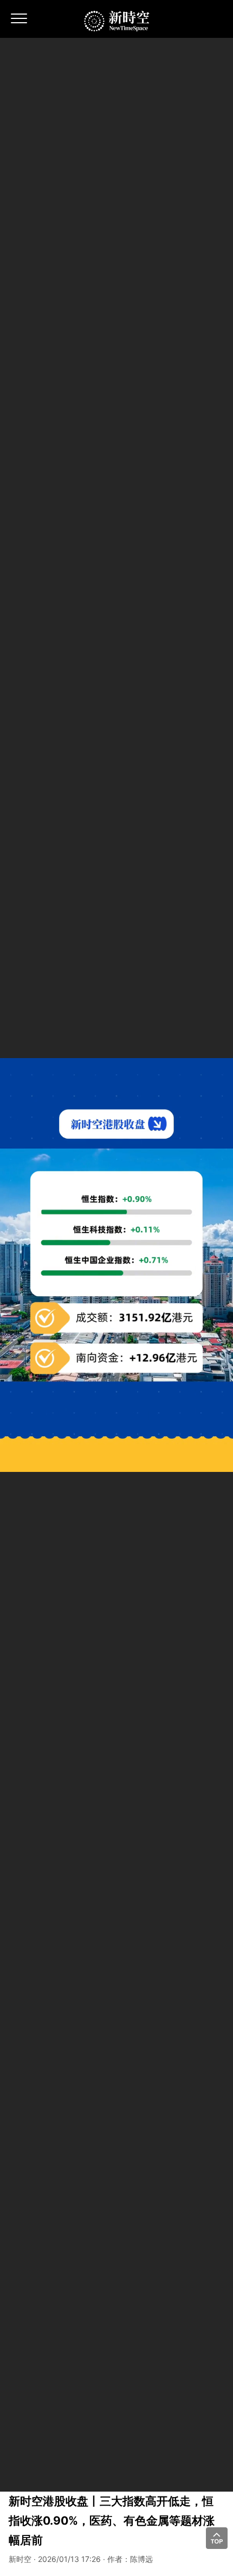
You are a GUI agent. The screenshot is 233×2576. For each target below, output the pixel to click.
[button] (217, 2538)
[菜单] (20, 22)
